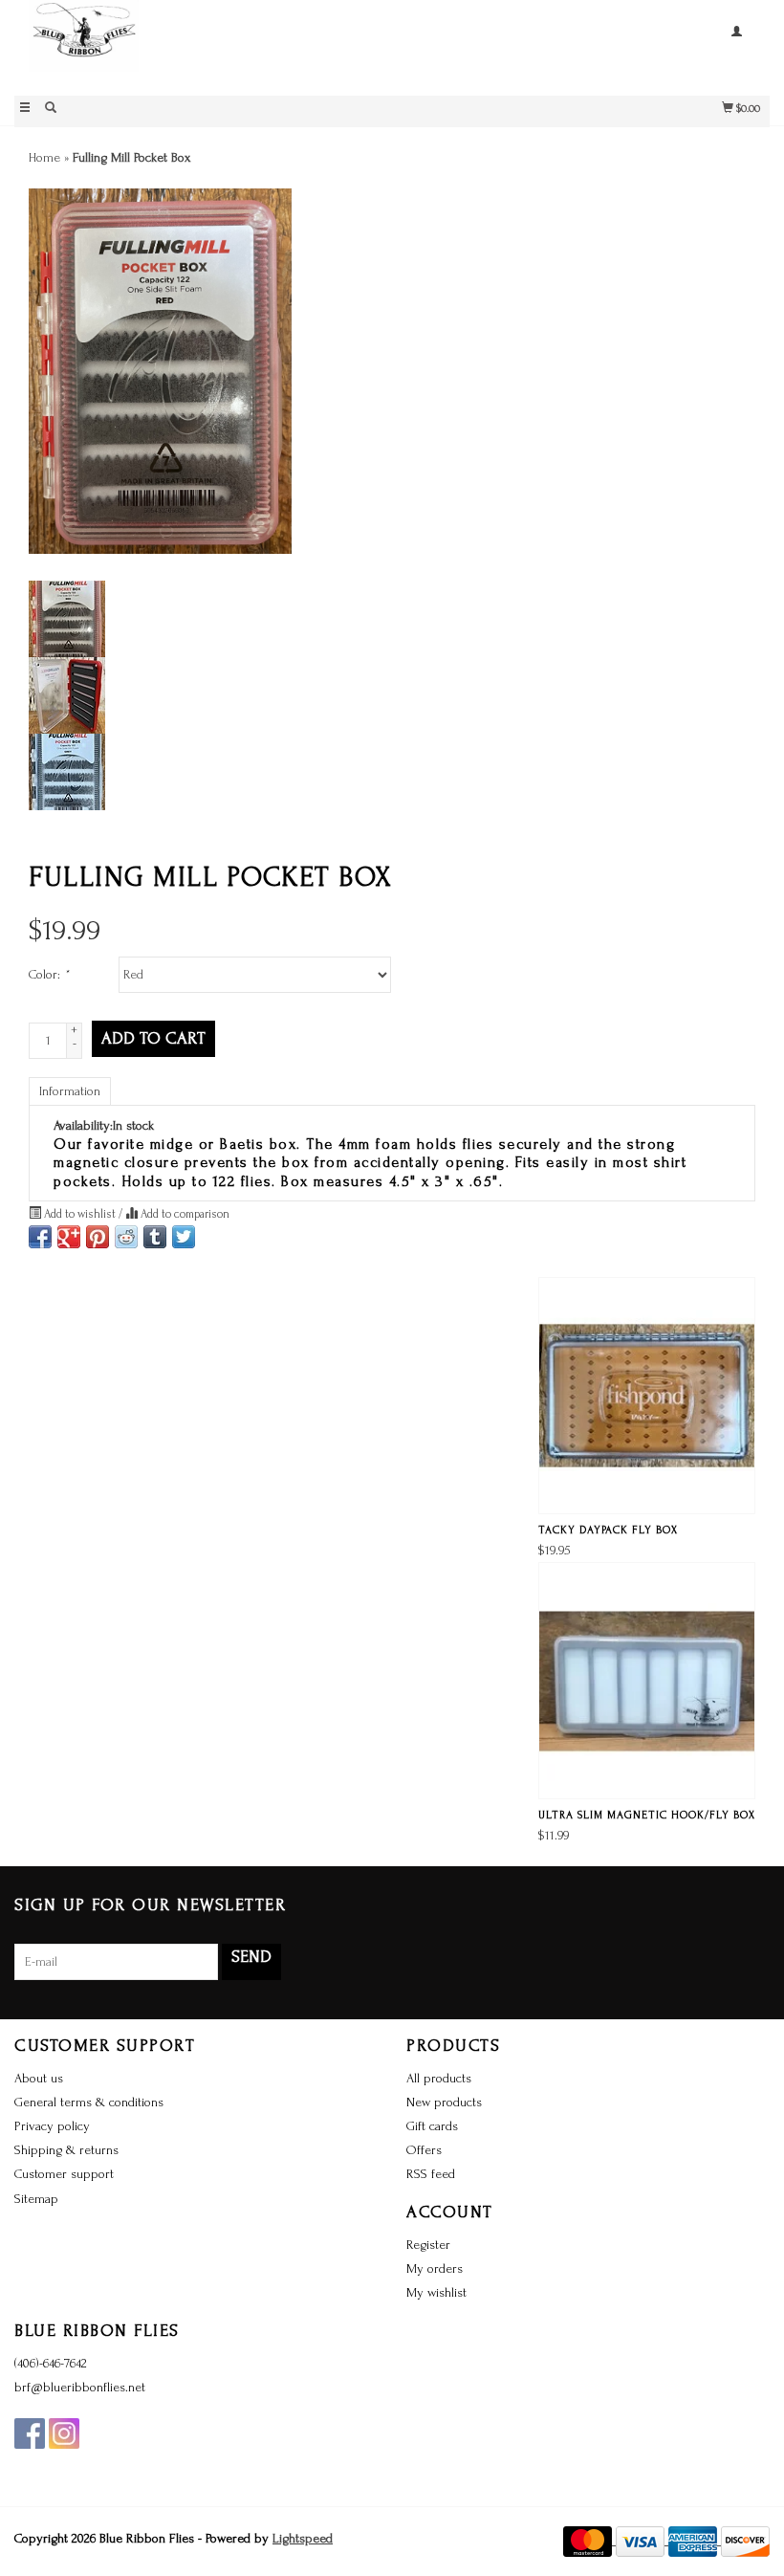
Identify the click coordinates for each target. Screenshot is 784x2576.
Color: (49, 974)
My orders (435, 2268)
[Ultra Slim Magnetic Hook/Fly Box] (647, 1681)
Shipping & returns (66, 2150)
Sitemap (36, 2199)
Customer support (64, 2174)
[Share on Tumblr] (155, 1237)
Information (70, 1091)
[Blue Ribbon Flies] (203, 45)
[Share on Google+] (69, 1237)
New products (444, 2102)
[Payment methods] (589, 2540)
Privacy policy (52, 2126)
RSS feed (431, 2174)
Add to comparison (184, 1214)
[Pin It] (98, 1237)
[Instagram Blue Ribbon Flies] (64, 2433)
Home (44, 157)
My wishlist (436, 2292)
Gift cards (432, 2126)
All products (439, 2078)
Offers (424, 2150)
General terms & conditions (89, 2102)
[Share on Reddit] (126, 1237)
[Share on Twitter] (184, 1237)
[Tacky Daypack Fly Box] (647, 1396)
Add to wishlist (80, 1214)
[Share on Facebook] (40, 1237)
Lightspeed (303, 2538)
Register (428, 2245)
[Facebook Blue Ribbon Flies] (30, 2433)
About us (39, 2078)
